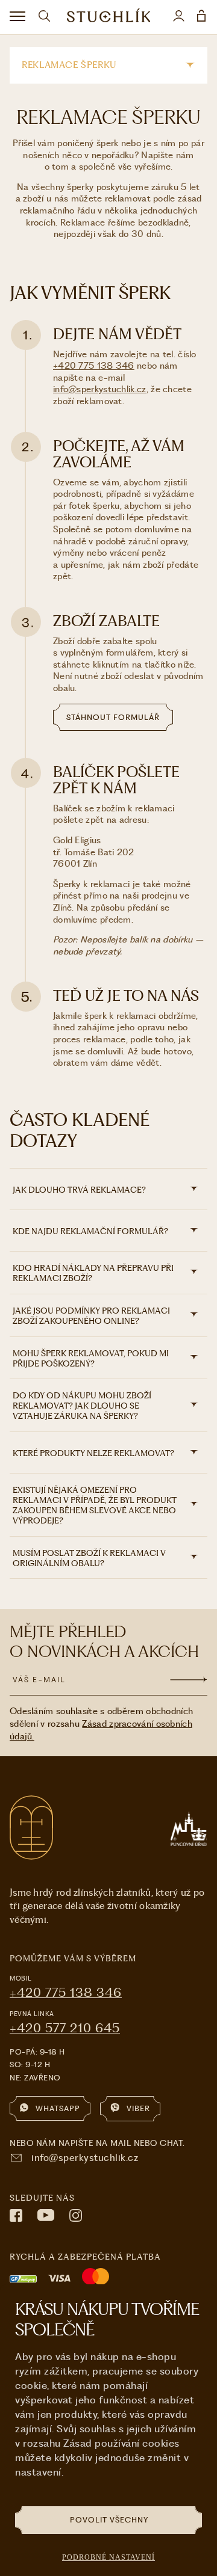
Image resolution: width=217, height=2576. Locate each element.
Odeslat (189, 1679)
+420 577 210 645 (65, 2028)
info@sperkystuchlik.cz (100, 389)
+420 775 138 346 (94, 366)
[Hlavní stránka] (109, 17)
